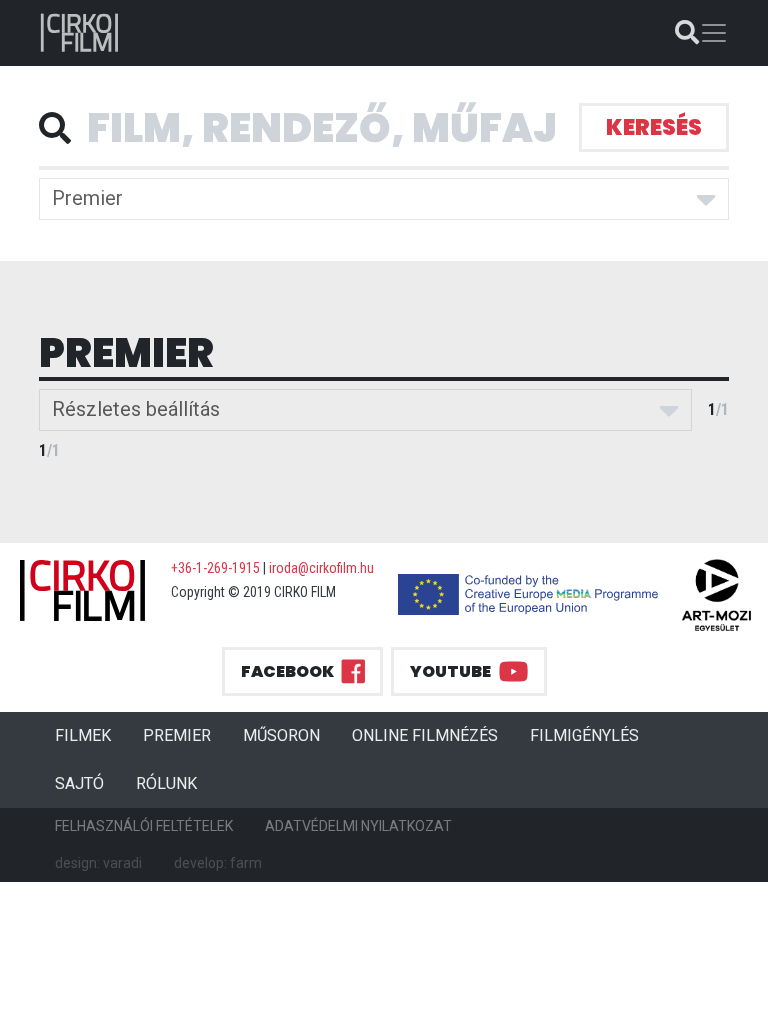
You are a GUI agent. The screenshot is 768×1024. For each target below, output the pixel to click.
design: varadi (98, 863)
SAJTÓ (79, 783)
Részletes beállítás (136, 409)
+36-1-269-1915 (215, 568)
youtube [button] (450, 671)
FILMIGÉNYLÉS (584, 735)
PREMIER (185, 735)
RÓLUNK (166, 783)
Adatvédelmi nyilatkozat (358, 826)
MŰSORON (281, 735)
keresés (654, 127)
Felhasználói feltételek (144, 826)
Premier (87, 198)
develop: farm (218, 863)
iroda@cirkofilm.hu (321, 568)
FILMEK (91, 735)
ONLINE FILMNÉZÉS (425, 735)
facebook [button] (287, 671)
